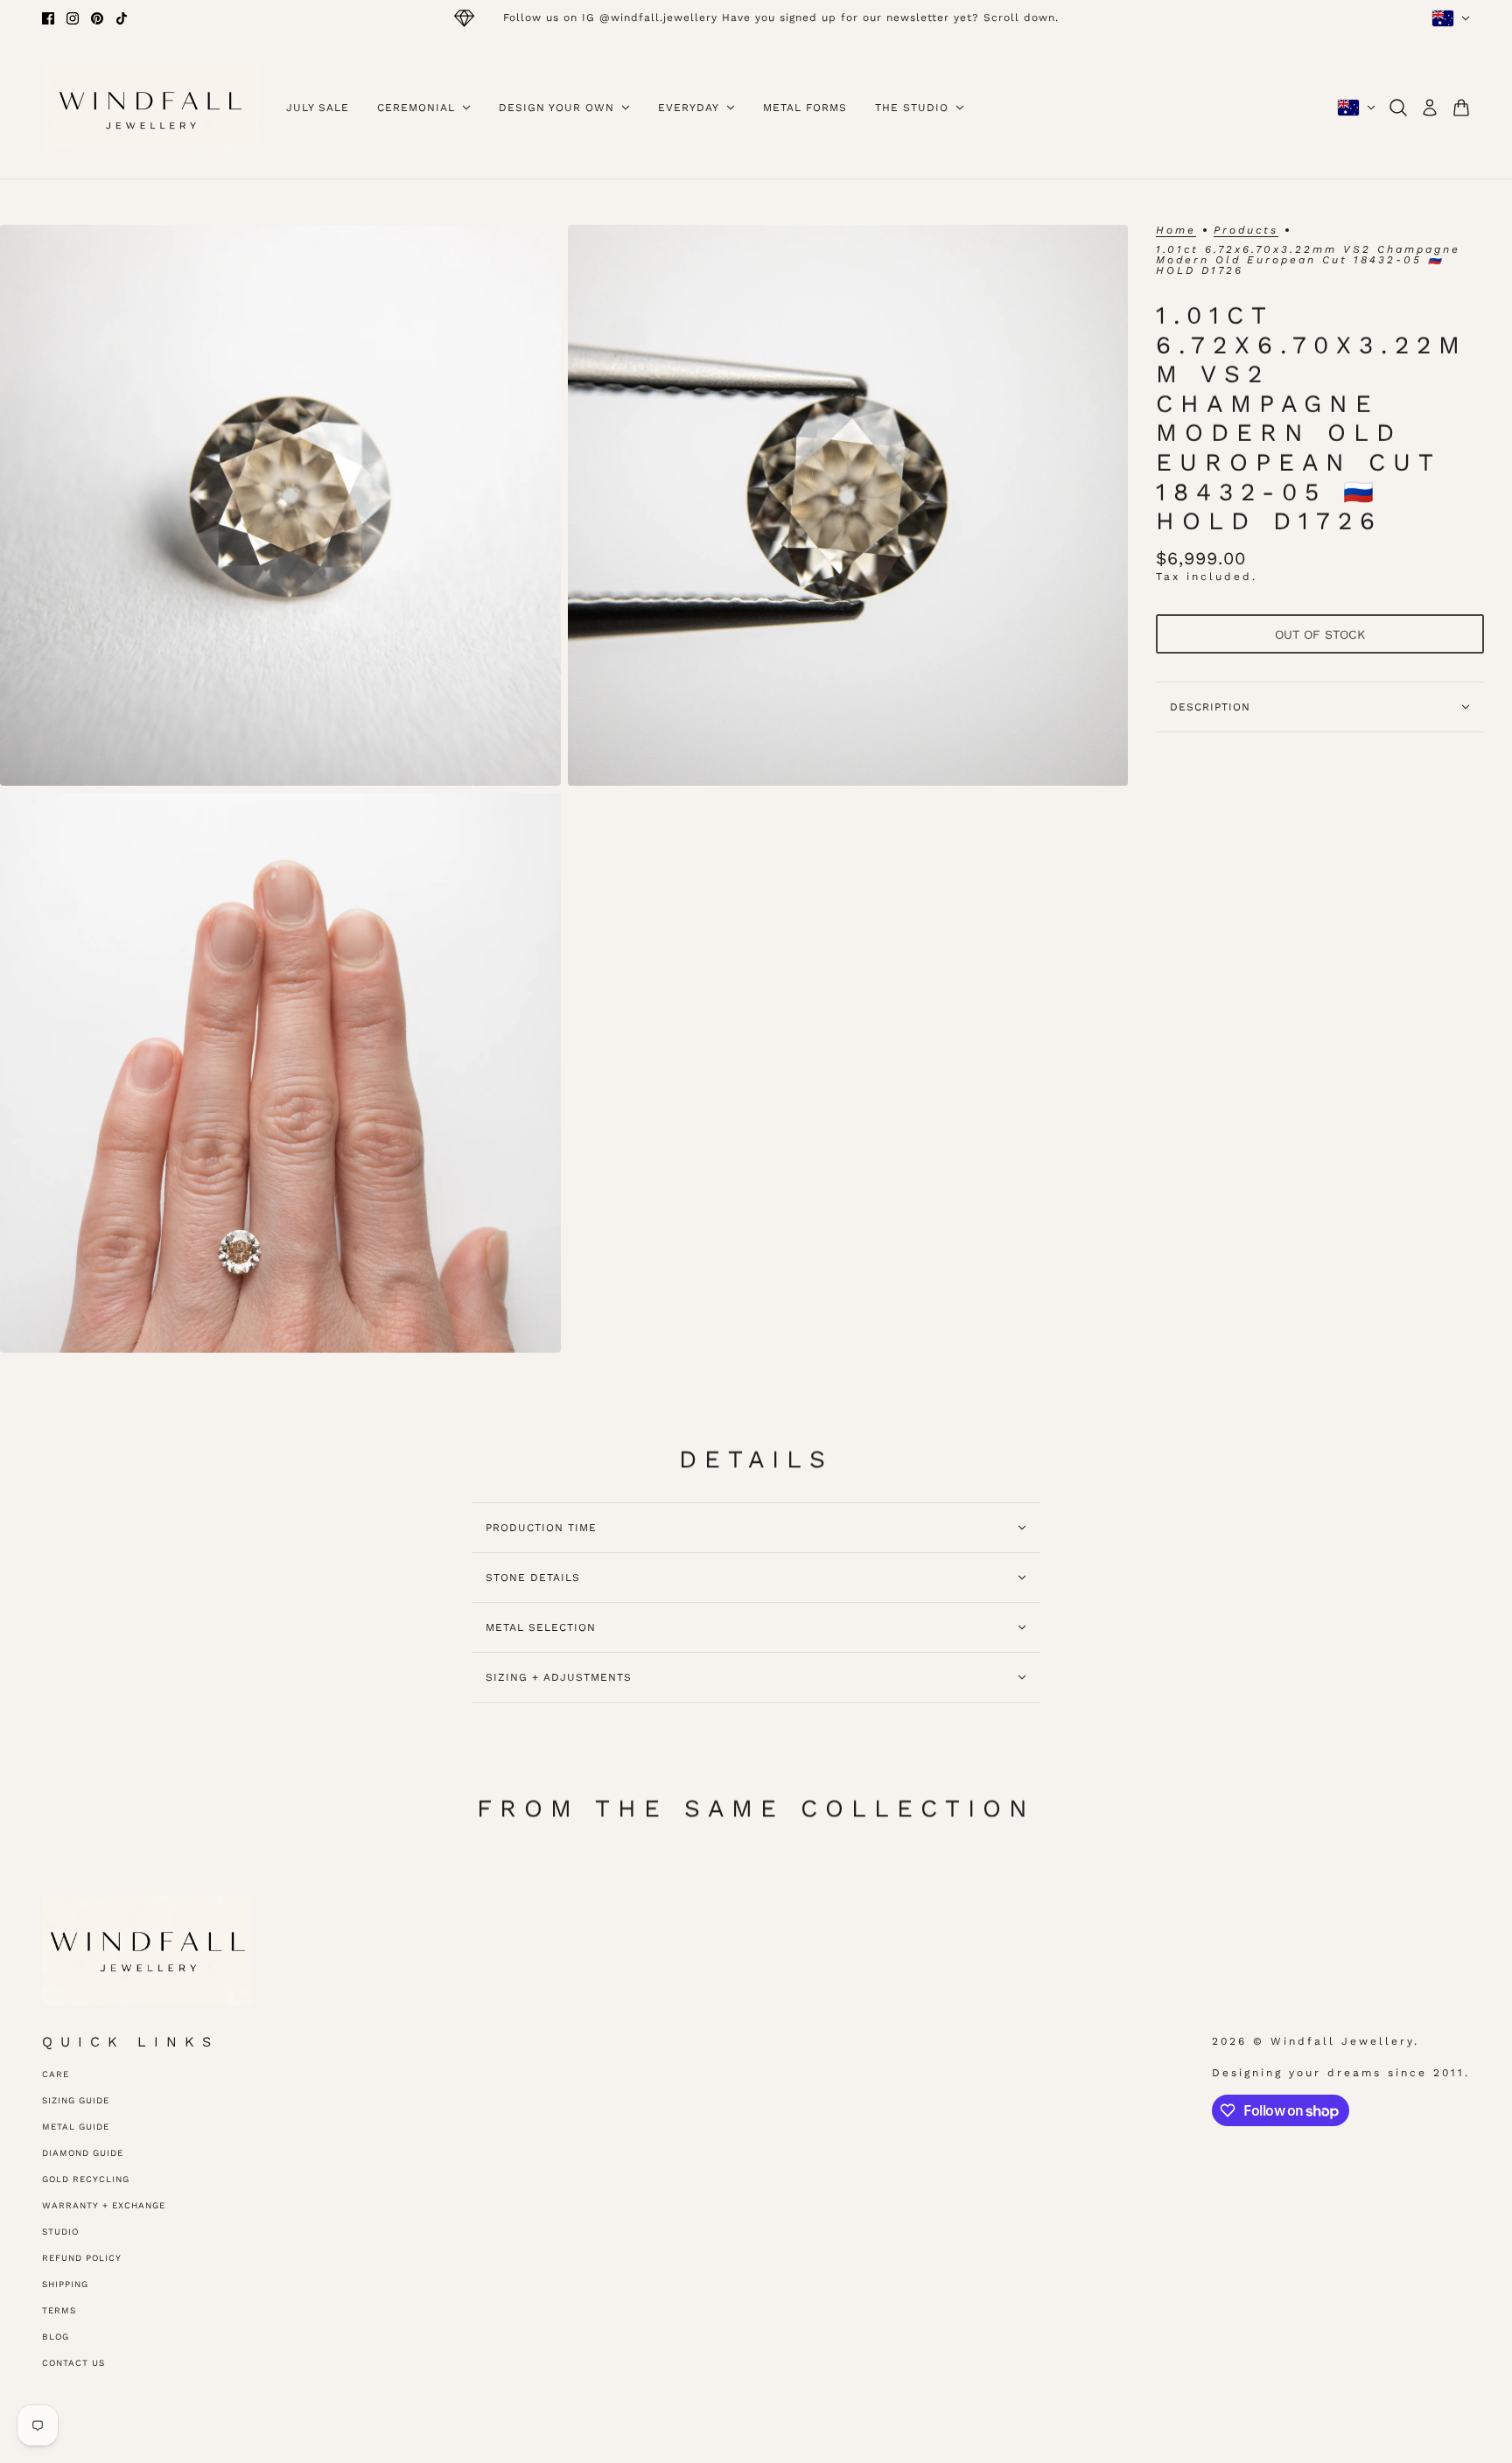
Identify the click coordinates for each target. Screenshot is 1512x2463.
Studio (60, 2232)
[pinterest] (97, 18)
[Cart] (1461, 108)
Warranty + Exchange (104, 2205)
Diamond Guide (83, 2153)
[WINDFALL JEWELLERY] (150, 108)
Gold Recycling (86, 2179)
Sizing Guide (76, 2100)
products (1246, 231)
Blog (56, 2337)
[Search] (1398, 108)
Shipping (65, 2284)
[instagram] (73, 18)
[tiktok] (122, 18)
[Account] (1430, 108)
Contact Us (73, 2363)
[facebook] (48, 18)
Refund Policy (82, 2258)
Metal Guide (76, 2127)
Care (56, 2074)
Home (1176, 231)
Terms (59, 2310)
